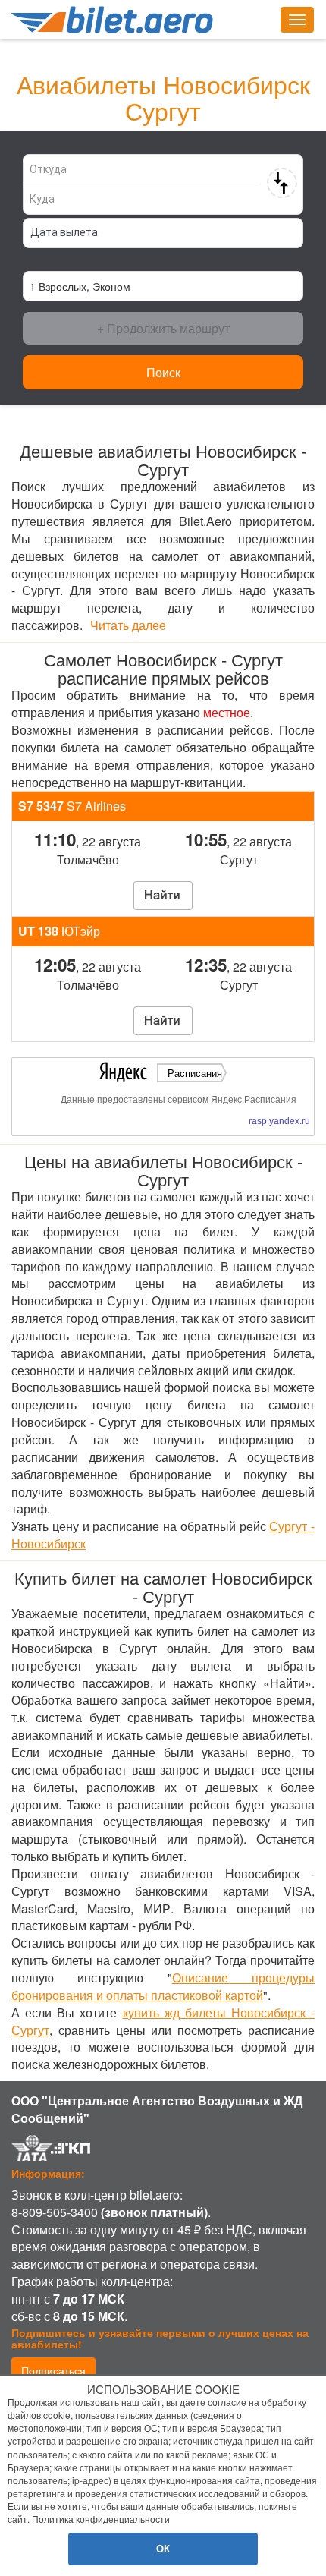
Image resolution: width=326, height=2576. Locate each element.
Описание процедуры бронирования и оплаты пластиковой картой (163, 1986)
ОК (163, 2548)
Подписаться (53, 2370)
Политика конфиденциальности (101, 2519)
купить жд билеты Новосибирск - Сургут (163, 2021)
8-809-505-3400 (55, 2212)
